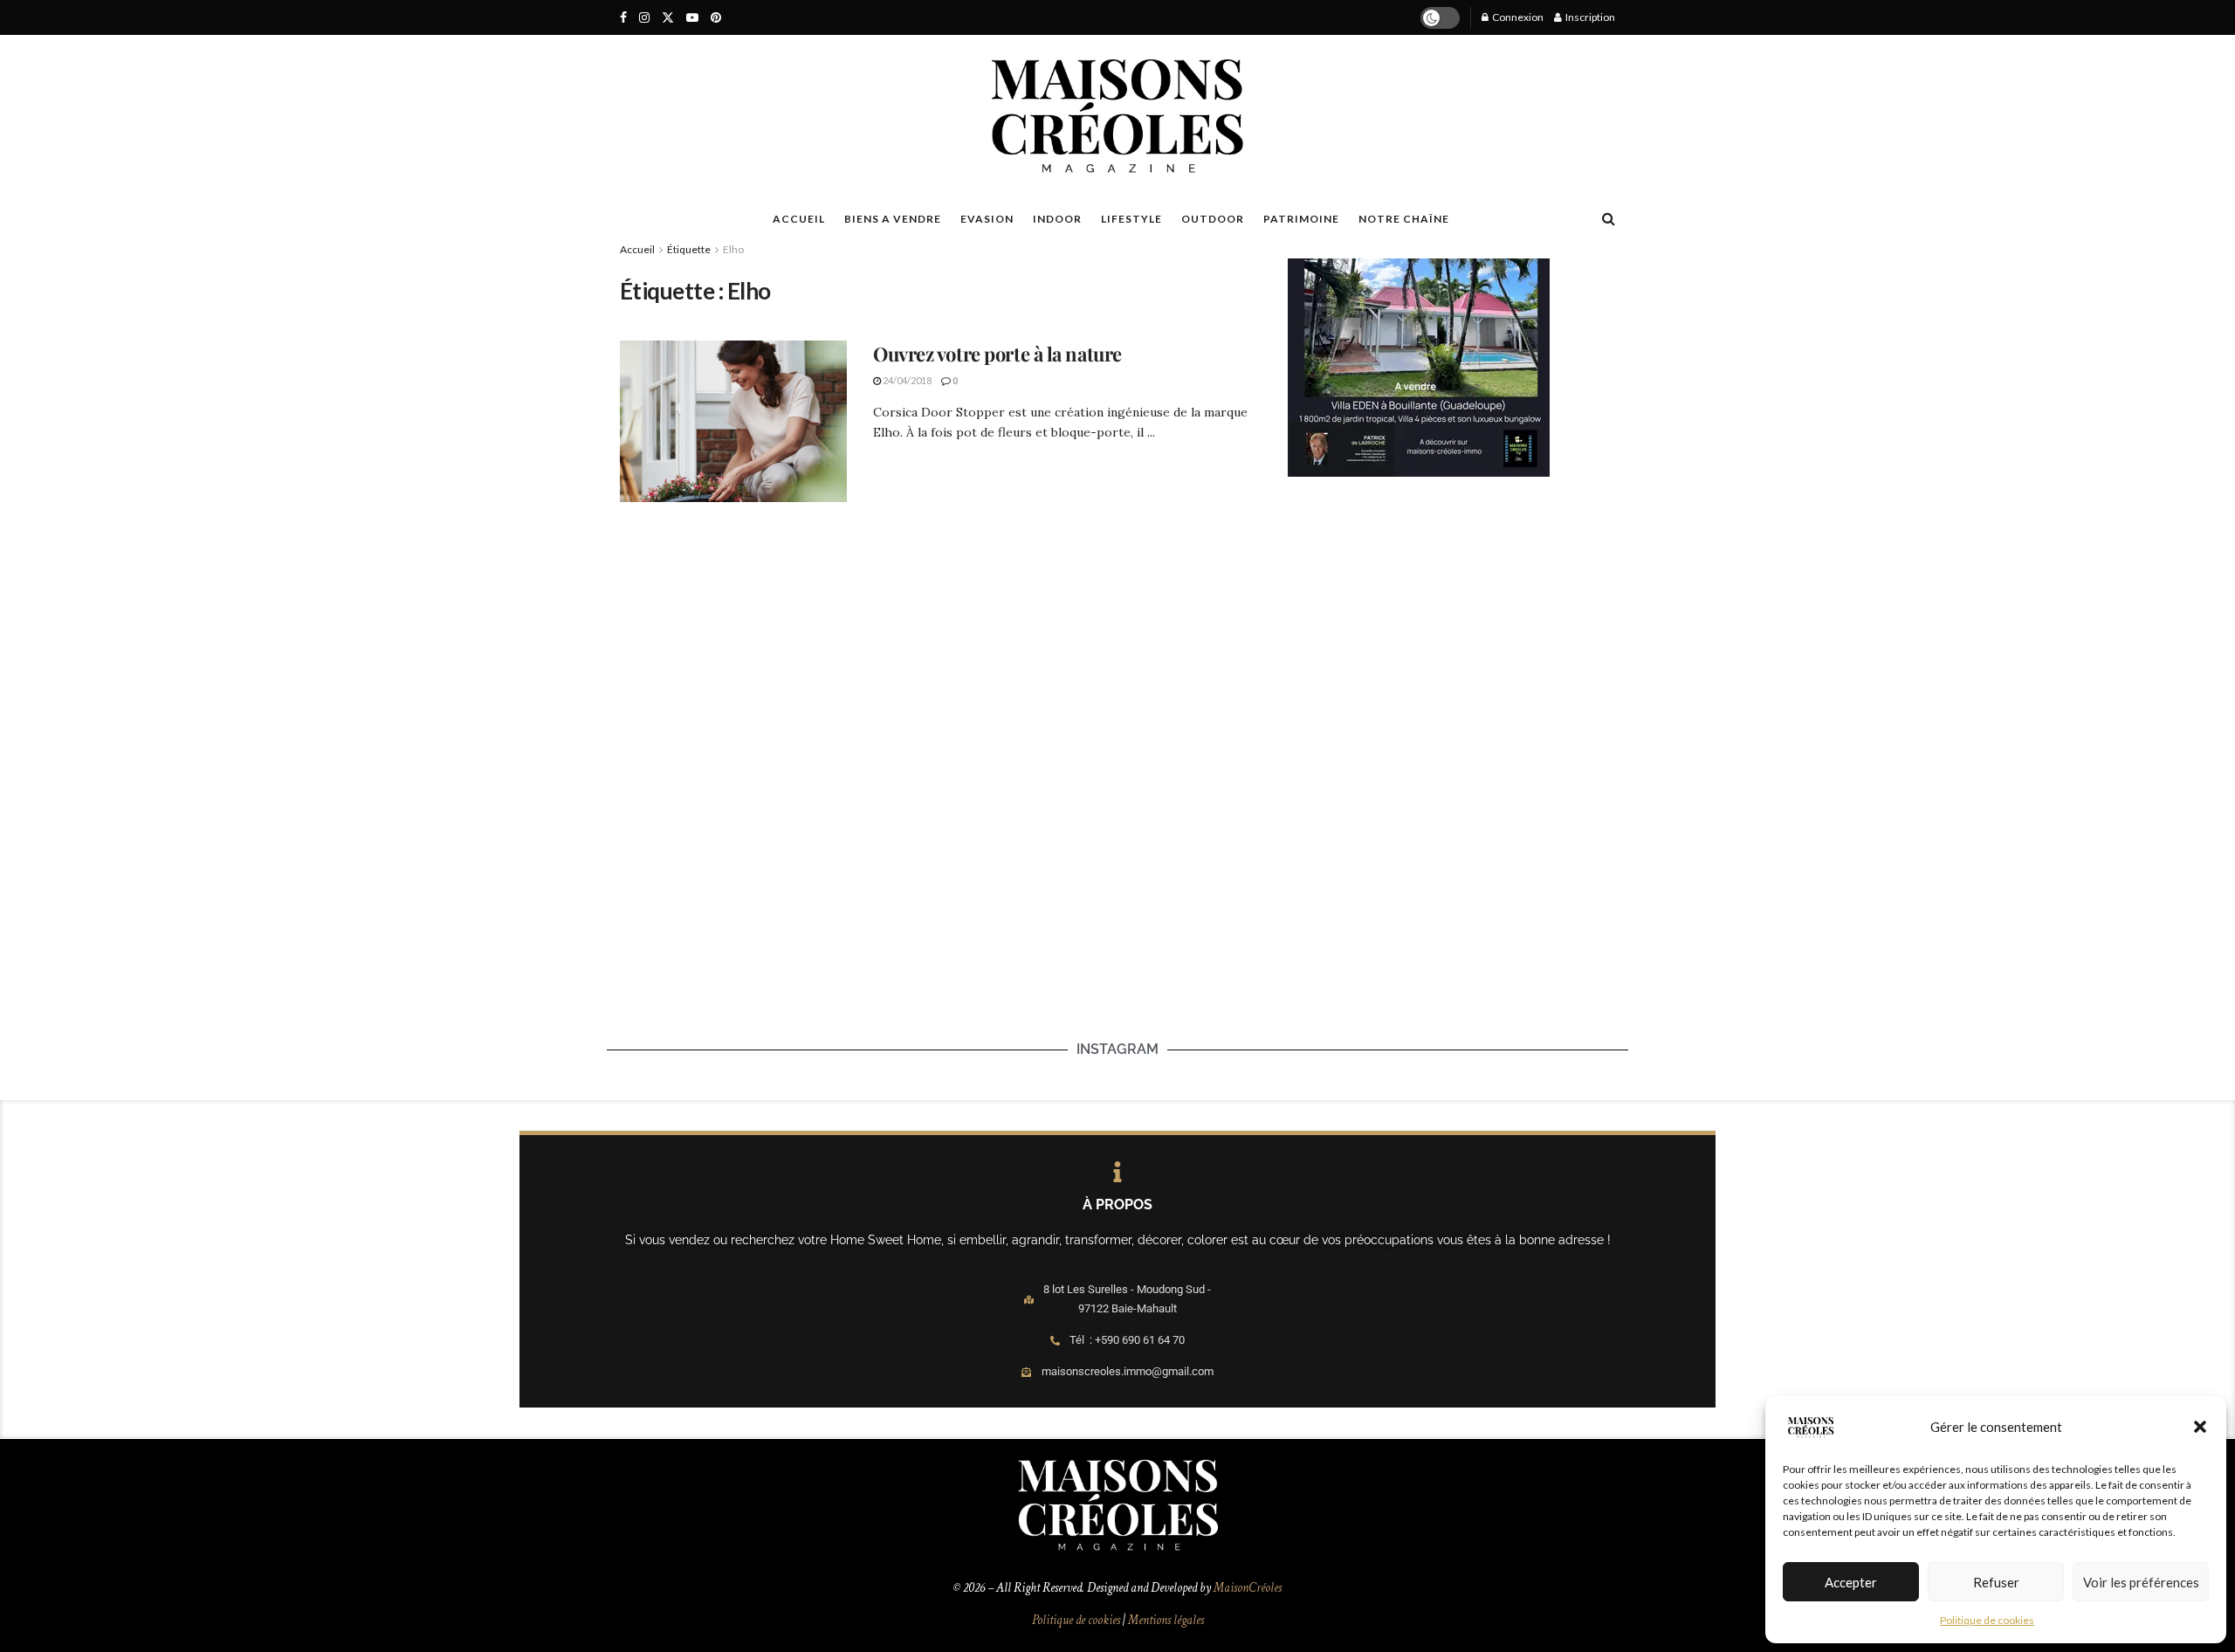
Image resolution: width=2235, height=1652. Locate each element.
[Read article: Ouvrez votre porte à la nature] (733, 422)
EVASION (987, 219)
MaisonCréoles (1248, 1588)
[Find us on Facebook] (623, 18)
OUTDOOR (1213, 219)
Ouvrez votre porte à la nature (997, 354)
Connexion (1517, 17)
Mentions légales (1166, 1620)
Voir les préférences (2141, 1582)
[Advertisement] (1452, 621)
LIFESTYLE (1131, 219)
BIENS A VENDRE (893, 219)
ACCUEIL (799, 219)
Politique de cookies (1987, 1620)
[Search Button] (1609, 218)
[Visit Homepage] (1117, 116)
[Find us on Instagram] (644, 18)
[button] (2200, 1427)
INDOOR (1057, 219)
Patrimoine (1301, 219)
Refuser (1996, 1582)
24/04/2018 (906, 380)
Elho (733, 249)
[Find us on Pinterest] (716, 18)
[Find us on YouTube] (692, 18)
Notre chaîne (1404, 219)
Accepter (1851, 1582)
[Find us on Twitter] (668, 18)
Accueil (637, 249)
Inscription (1589, 17)
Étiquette (689, 249)
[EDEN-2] (1419, 366)
